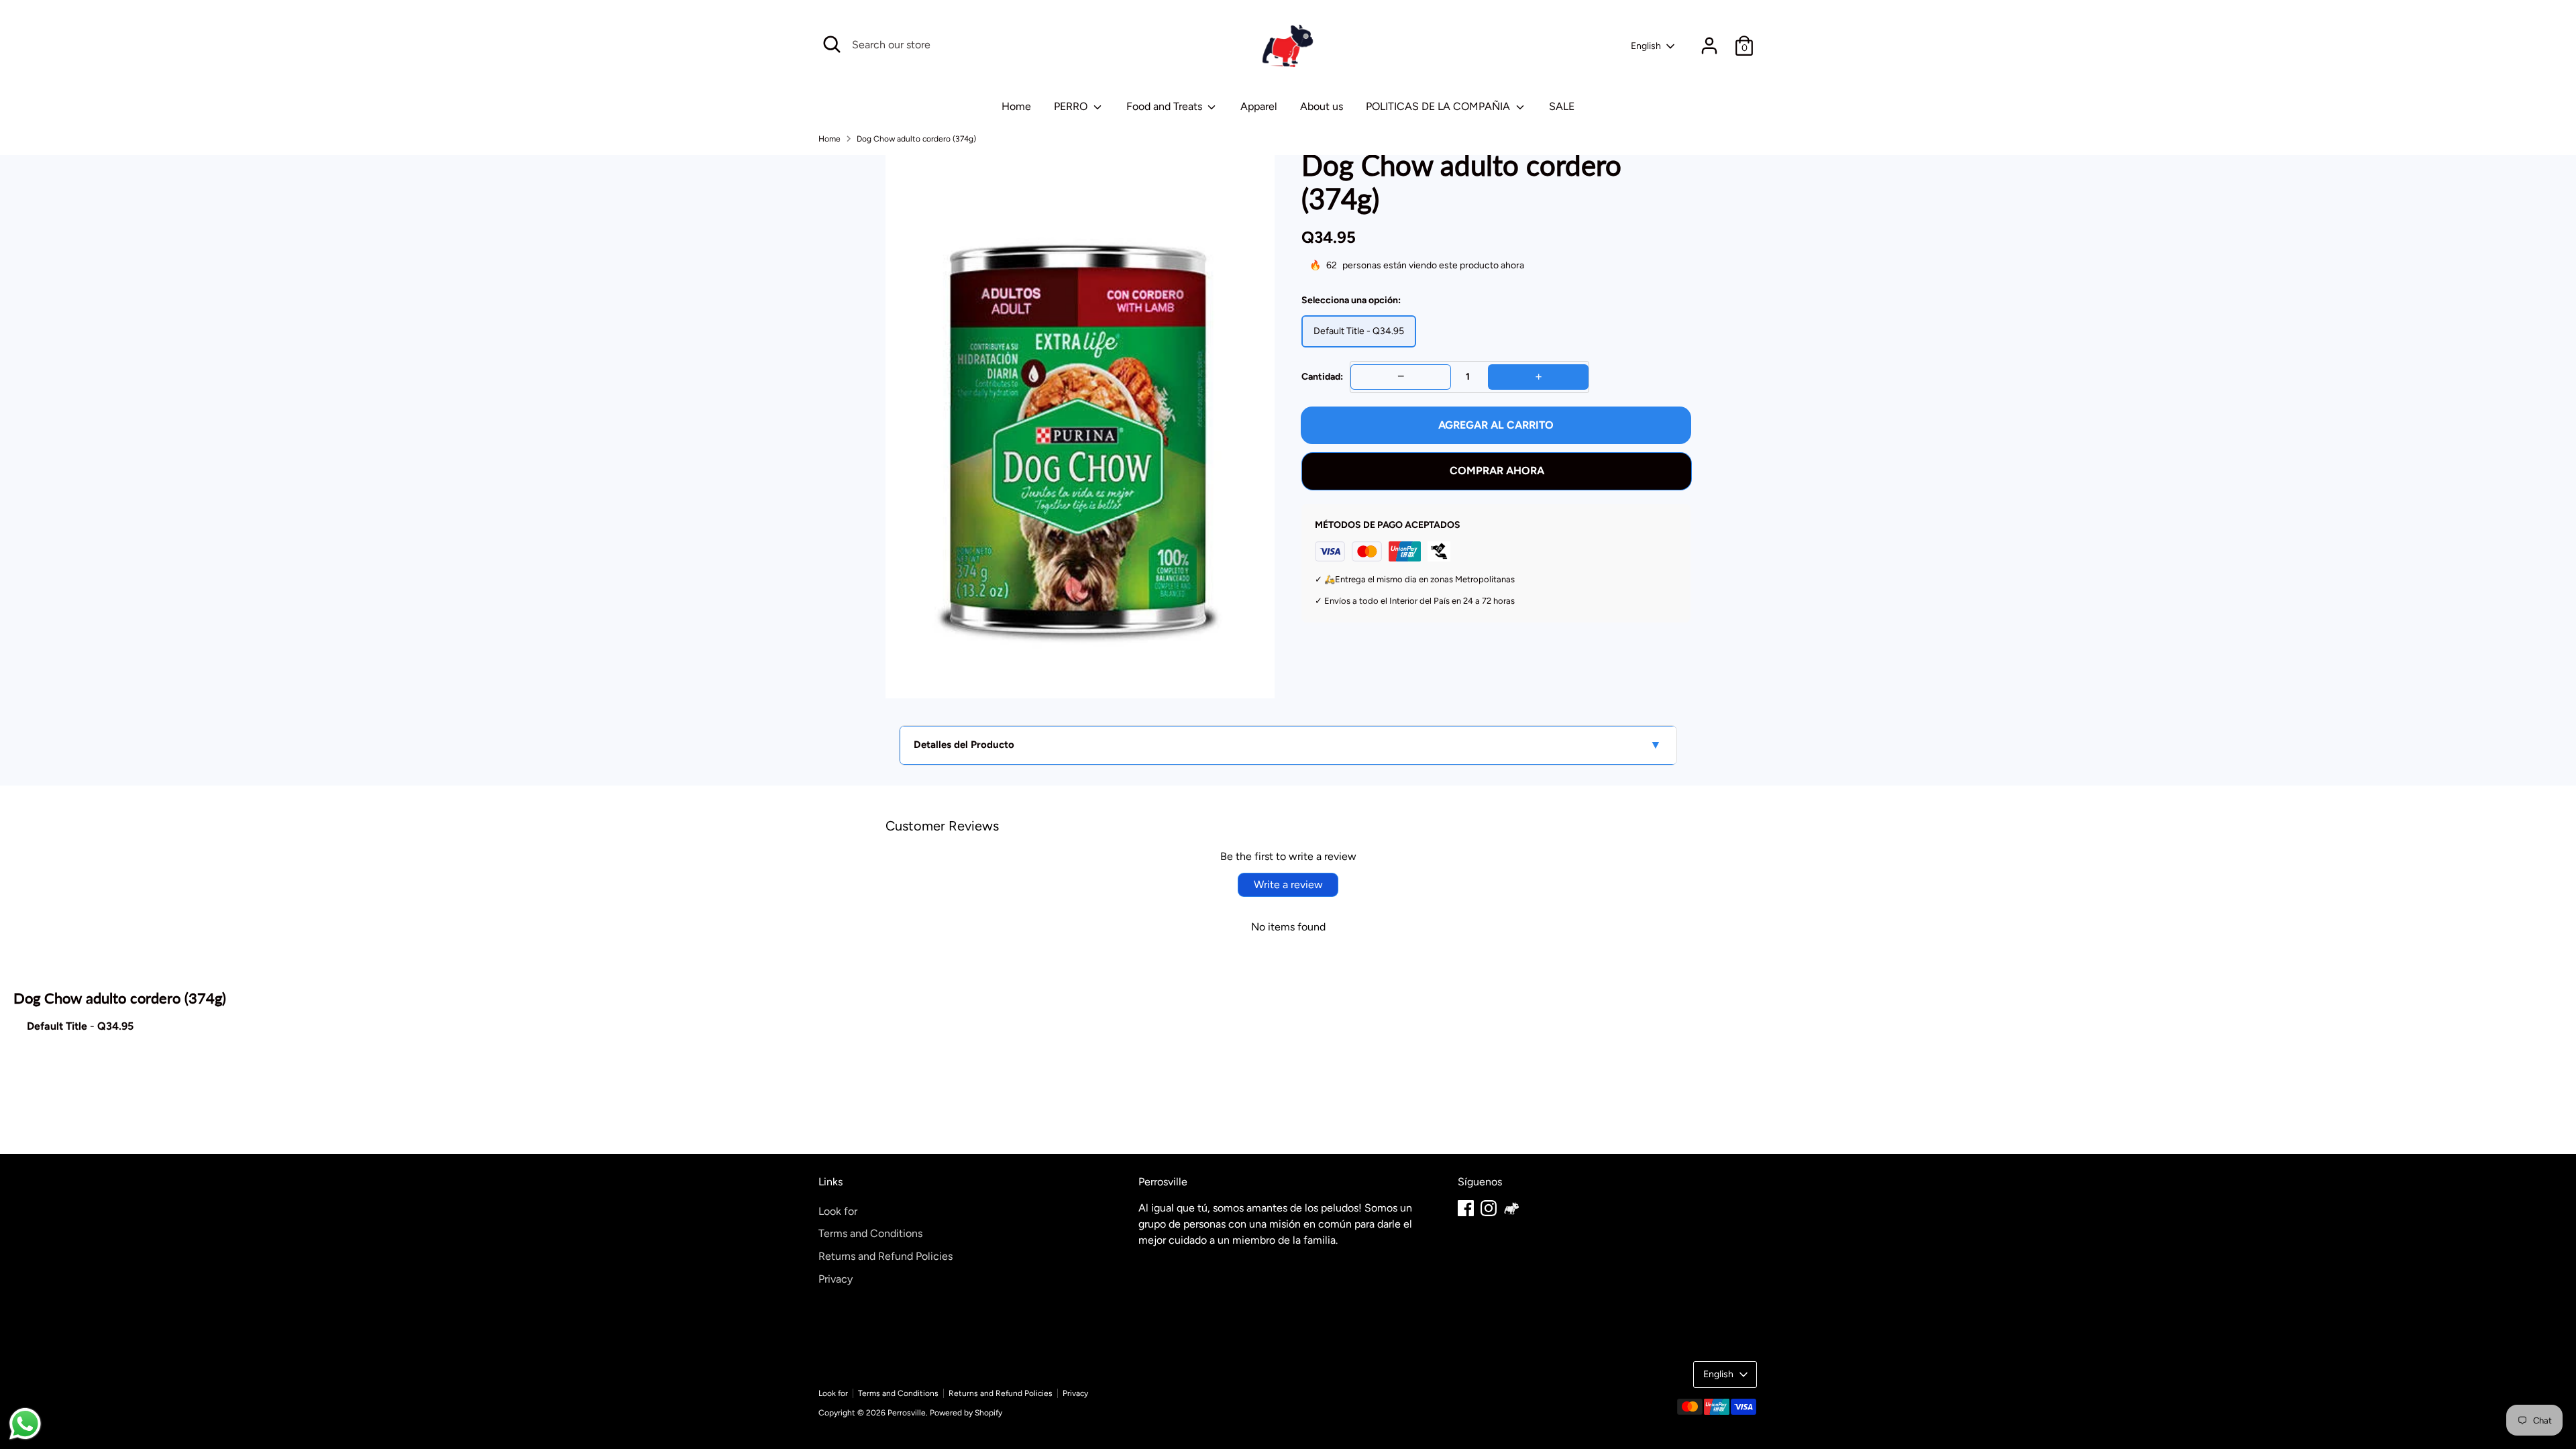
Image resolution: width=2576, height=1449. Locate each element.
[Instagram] (1489, 1208)
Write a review (1288, 884)
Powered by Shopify (966, 1413)
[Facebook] (1466, 1208)
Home (829, 139)
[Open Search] (832, 44)
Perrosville (907, 1413)
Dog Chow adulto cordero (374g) (916, 139)
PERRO (1072, 106)
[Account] (1709, 46)
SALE (1562, 106)
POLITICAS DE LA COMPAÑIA (1439, 106)
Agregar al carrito (1496, 425)
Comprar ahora (1497, 471)
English (1646, 46)
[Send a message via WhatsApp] (25, 1424)
